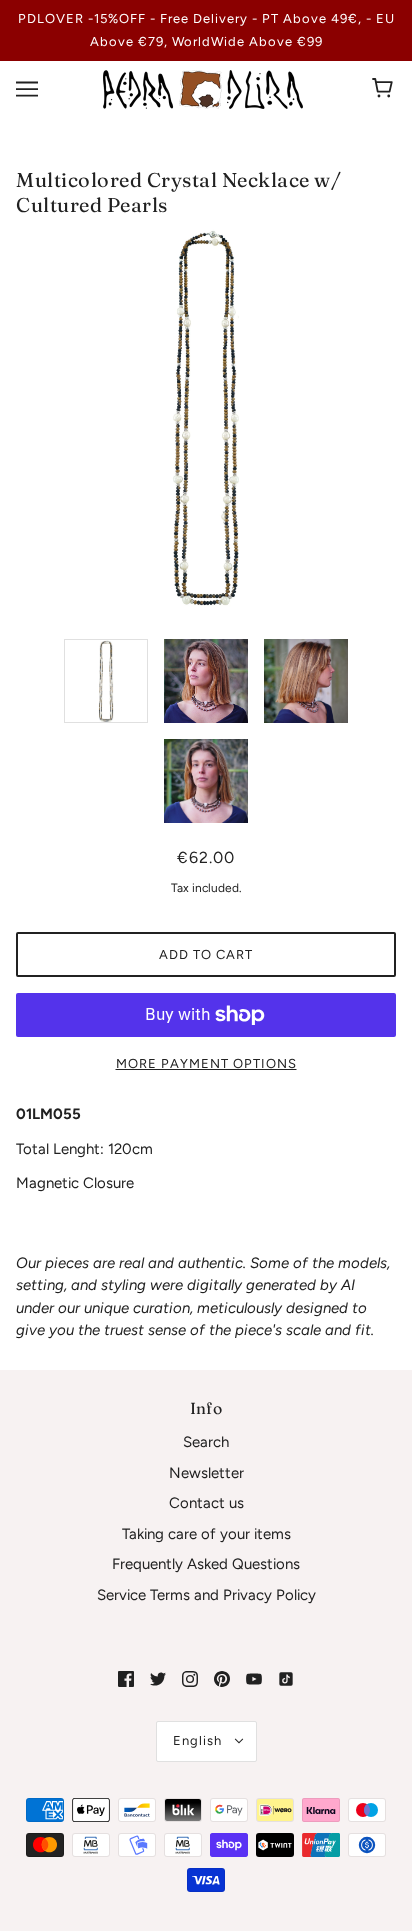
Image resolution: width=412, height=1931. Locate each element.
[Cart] (385, 89)
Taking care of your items (206, 1534)
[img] (126, 1678)
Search (206, 1442)
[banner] (203, 88)
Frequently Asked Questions (206, 1564)
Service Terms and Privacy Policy (206, 1595)
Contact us (206, 1503)
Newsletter (206, 1473)
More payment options (206, 1063)
